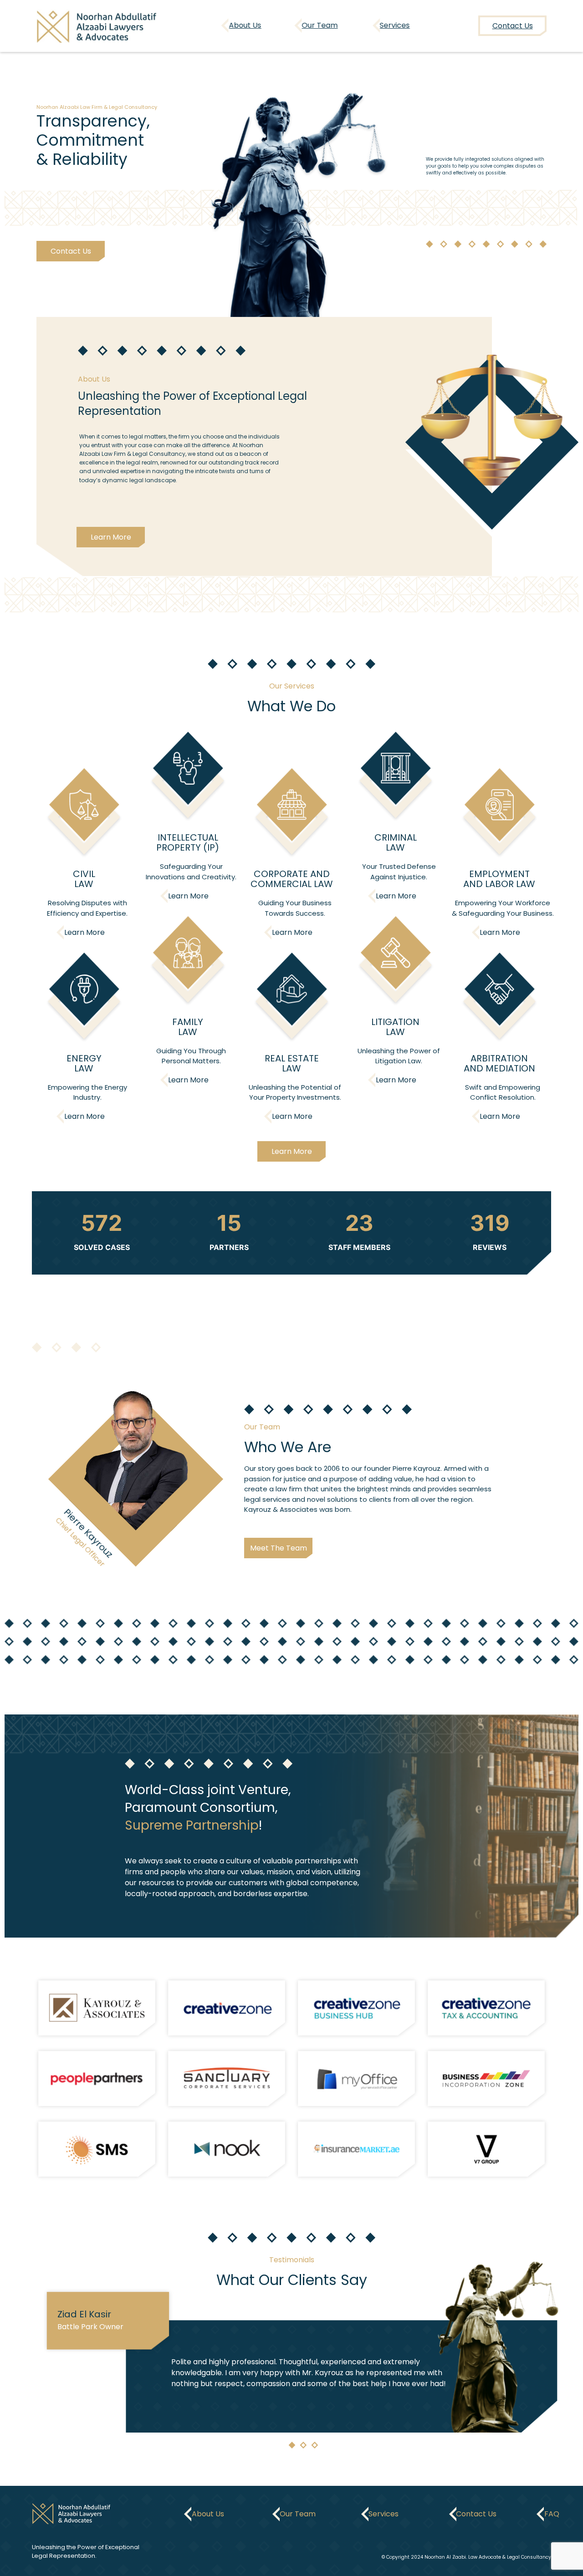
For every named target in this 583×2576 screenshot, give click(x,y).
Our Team (320, 25)
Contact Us (70, 251)
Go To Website (97, 2007)
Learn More (111, 537)
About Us (245, 25)
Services (395, 25)
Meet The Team (279, 1548)
